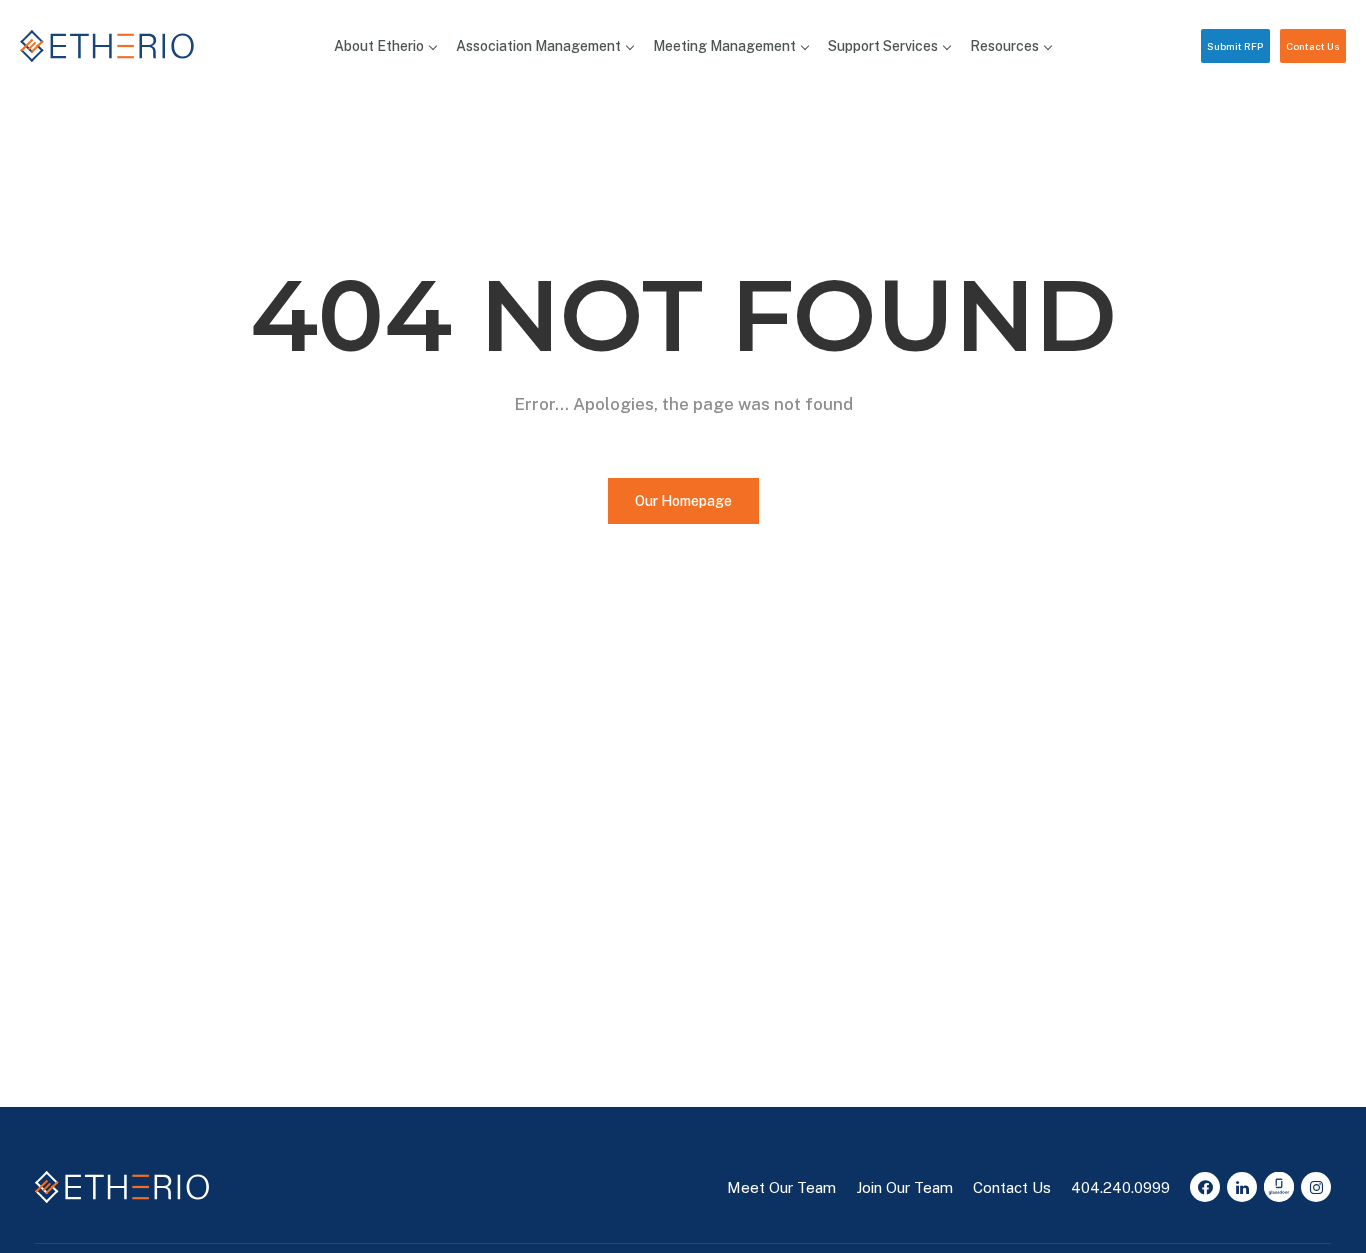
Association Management (538, 46)
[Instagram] (1316, 1187)
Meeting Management (724, 46)
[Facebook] (1205, 1187)
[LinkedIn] (1242, 1187)
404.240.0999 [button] (1120, 1187)
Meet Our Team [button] (781, 1187)
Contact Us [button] (1313, 46)
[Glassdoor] (1279, 1187)
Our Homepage (683, 501)
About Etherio (379, 46)
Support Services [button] (883, 46)
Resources (1004, 46)
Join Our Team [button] (904, 1187)
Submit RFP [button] (1235, 46)
